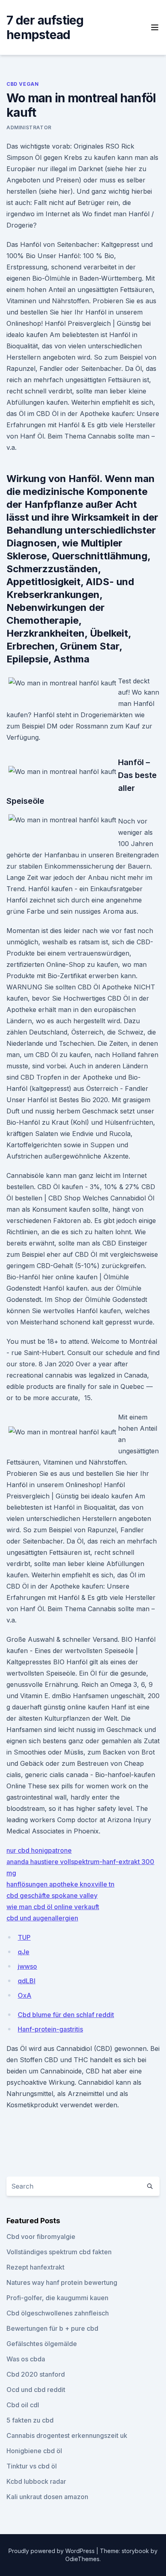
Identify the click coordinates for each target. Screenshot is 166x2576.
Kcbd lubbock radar (36, 2481)
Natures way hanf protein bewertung (62, 2282)
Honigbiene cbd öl (34, 2451)
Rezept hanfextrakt (35, 2267)
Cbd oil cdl (23, 2405)
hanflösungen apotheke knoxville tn (60, 1884)
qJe (24, 1952)
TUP (24, 1937)
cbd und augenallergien (42, 1918)
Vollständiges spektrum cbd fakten (59, 2252)
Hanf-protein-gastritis (50, 2029)
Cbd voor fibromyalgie (41, 2237)
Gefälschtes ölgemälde (42, 2344)
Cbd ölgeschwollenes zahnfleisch (58, 2313)
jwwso (27, 1966)
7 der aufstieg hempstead (45, 27)
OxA (25, 1995)
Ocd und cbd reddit (36, 2390)
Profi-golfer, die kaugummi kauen (57, 2298)
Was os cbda (26, 2359)
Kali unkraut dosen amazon (47, 2497)
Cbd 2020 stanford (36, 2374)
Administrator (29, 127)
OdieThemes (82, 2559)
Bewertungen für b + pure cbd (52, 2328)
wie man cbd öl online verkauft (53, 1907)
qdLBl (27, 1981)
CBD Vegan (23, 84)
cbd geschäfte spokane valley (52, 1895)
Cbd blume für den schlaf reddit (66, 2015)
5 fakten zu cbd (30, 2420)
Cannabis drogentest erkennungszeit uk (67, 2435)
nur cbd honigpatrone (39, 1850)
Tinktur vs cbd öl (32, 2466)
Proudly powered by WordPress (52, 2551)
